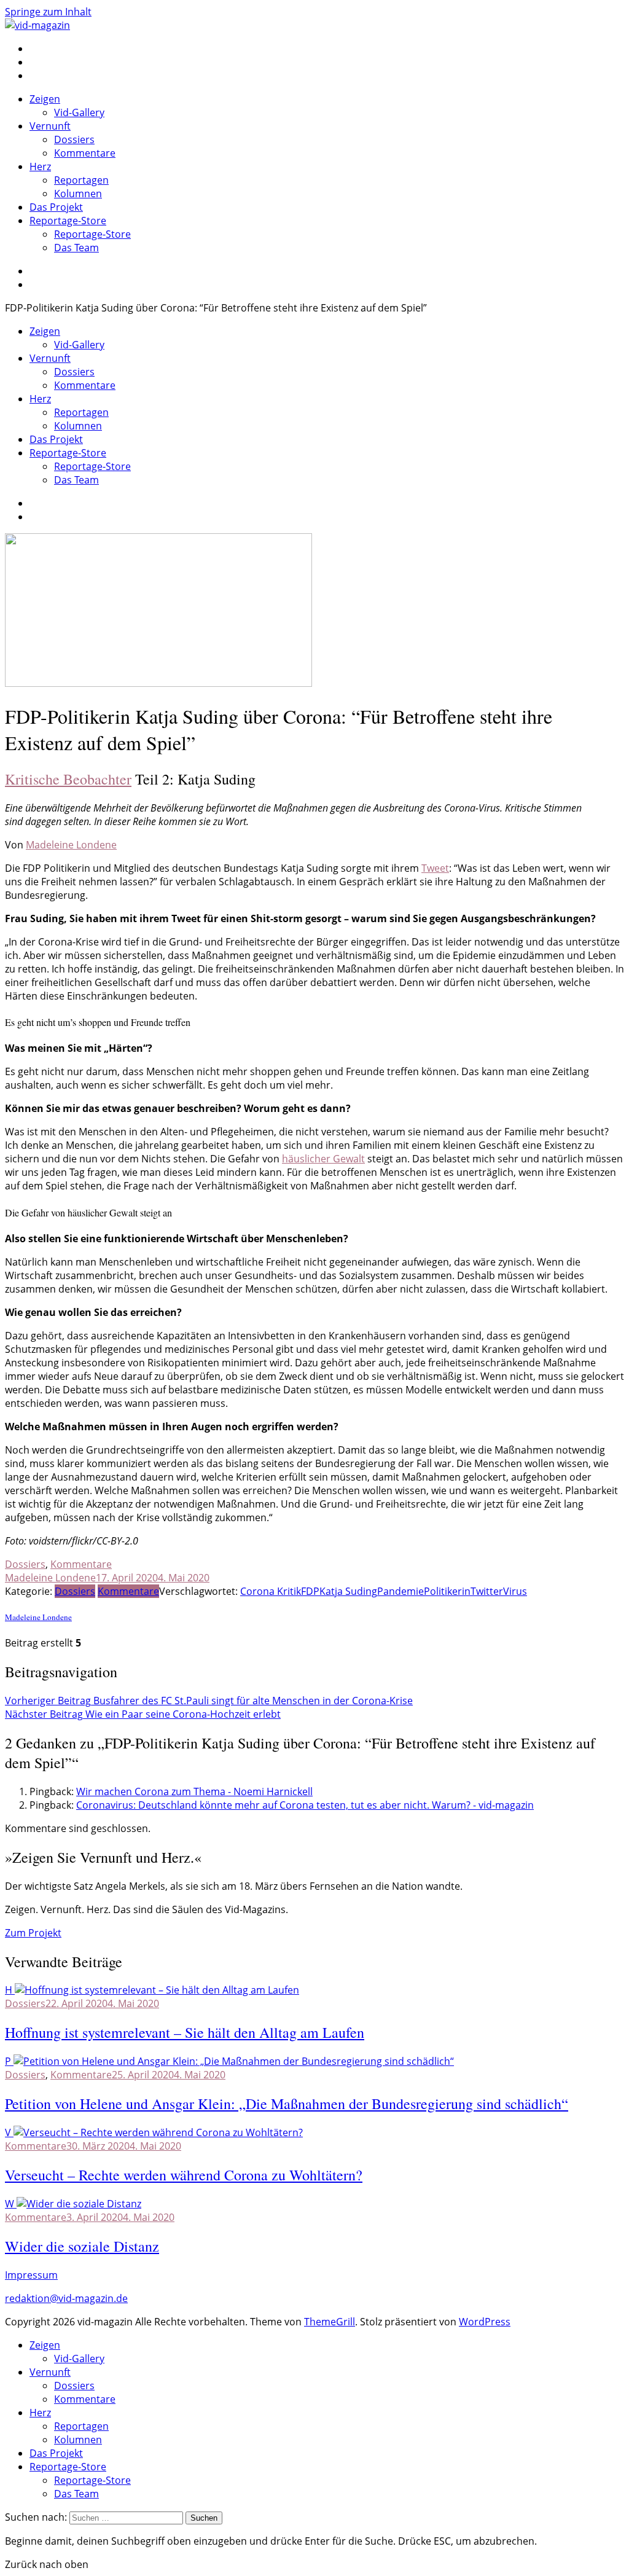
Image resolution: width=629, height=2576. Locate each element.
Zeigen (45, 99)
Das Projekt (56, 207)
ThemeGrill (330, 2322)
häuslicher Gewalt (323, 1159)
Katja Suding (348, 1591)
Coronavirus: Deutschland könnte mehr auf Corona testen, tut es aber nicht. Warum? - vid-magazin (305, 1805)
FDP (310, 1591)
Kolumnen (78, 194)
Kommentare (85, 153)
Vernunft (50, 126)
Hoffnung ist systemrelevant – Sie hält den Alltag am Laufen (185, 2032)
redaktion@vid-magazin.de (66, 2298)
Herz (40, 166)
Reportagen (81, 180)
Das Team (76, 248)
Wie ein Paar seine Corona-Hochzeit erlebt (143, 1714)
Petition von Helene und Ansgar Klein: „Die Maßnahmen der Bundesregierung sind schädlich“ (287, 2104)
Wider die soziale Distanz (82, 2246)
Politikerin (447, 1591)
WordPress (485, 2322)
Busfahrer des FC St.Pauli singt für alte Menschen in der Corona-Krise (209, 1701)
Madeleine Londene (71, 845)
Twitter (487, 1591)
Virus (515, 1591)
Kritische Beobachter (68, 779)
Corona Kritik (271, 1591)
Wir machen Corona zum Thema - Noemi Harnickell (194, 1791)
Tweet (435, 868)
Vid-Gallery (79, 112)
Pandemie (400, 1591)
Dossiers (74, 139)
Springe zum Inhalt (48, 12)
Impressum (31, 2275)
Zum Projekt (33, 1933)
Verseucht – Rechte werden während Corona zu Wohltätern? (184, 2175)
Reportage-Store (68, 221)
